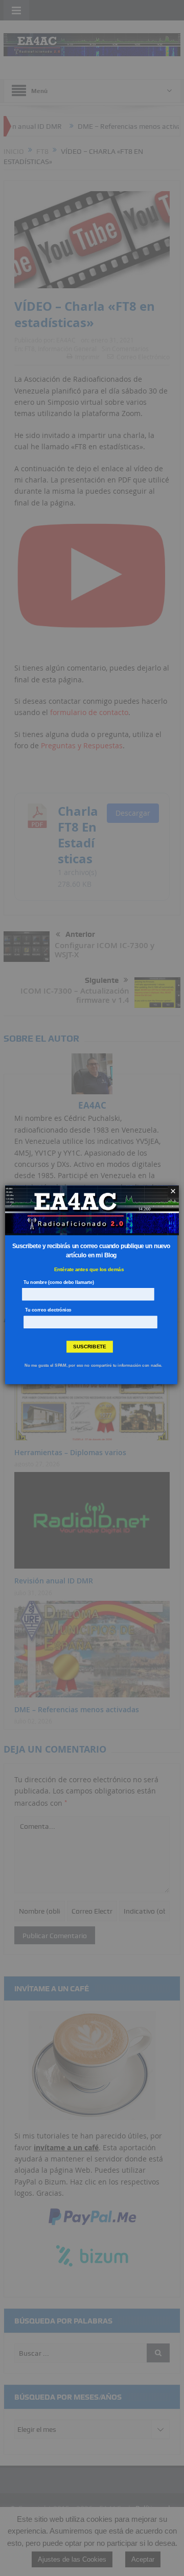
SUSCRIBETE (90, 1347)
